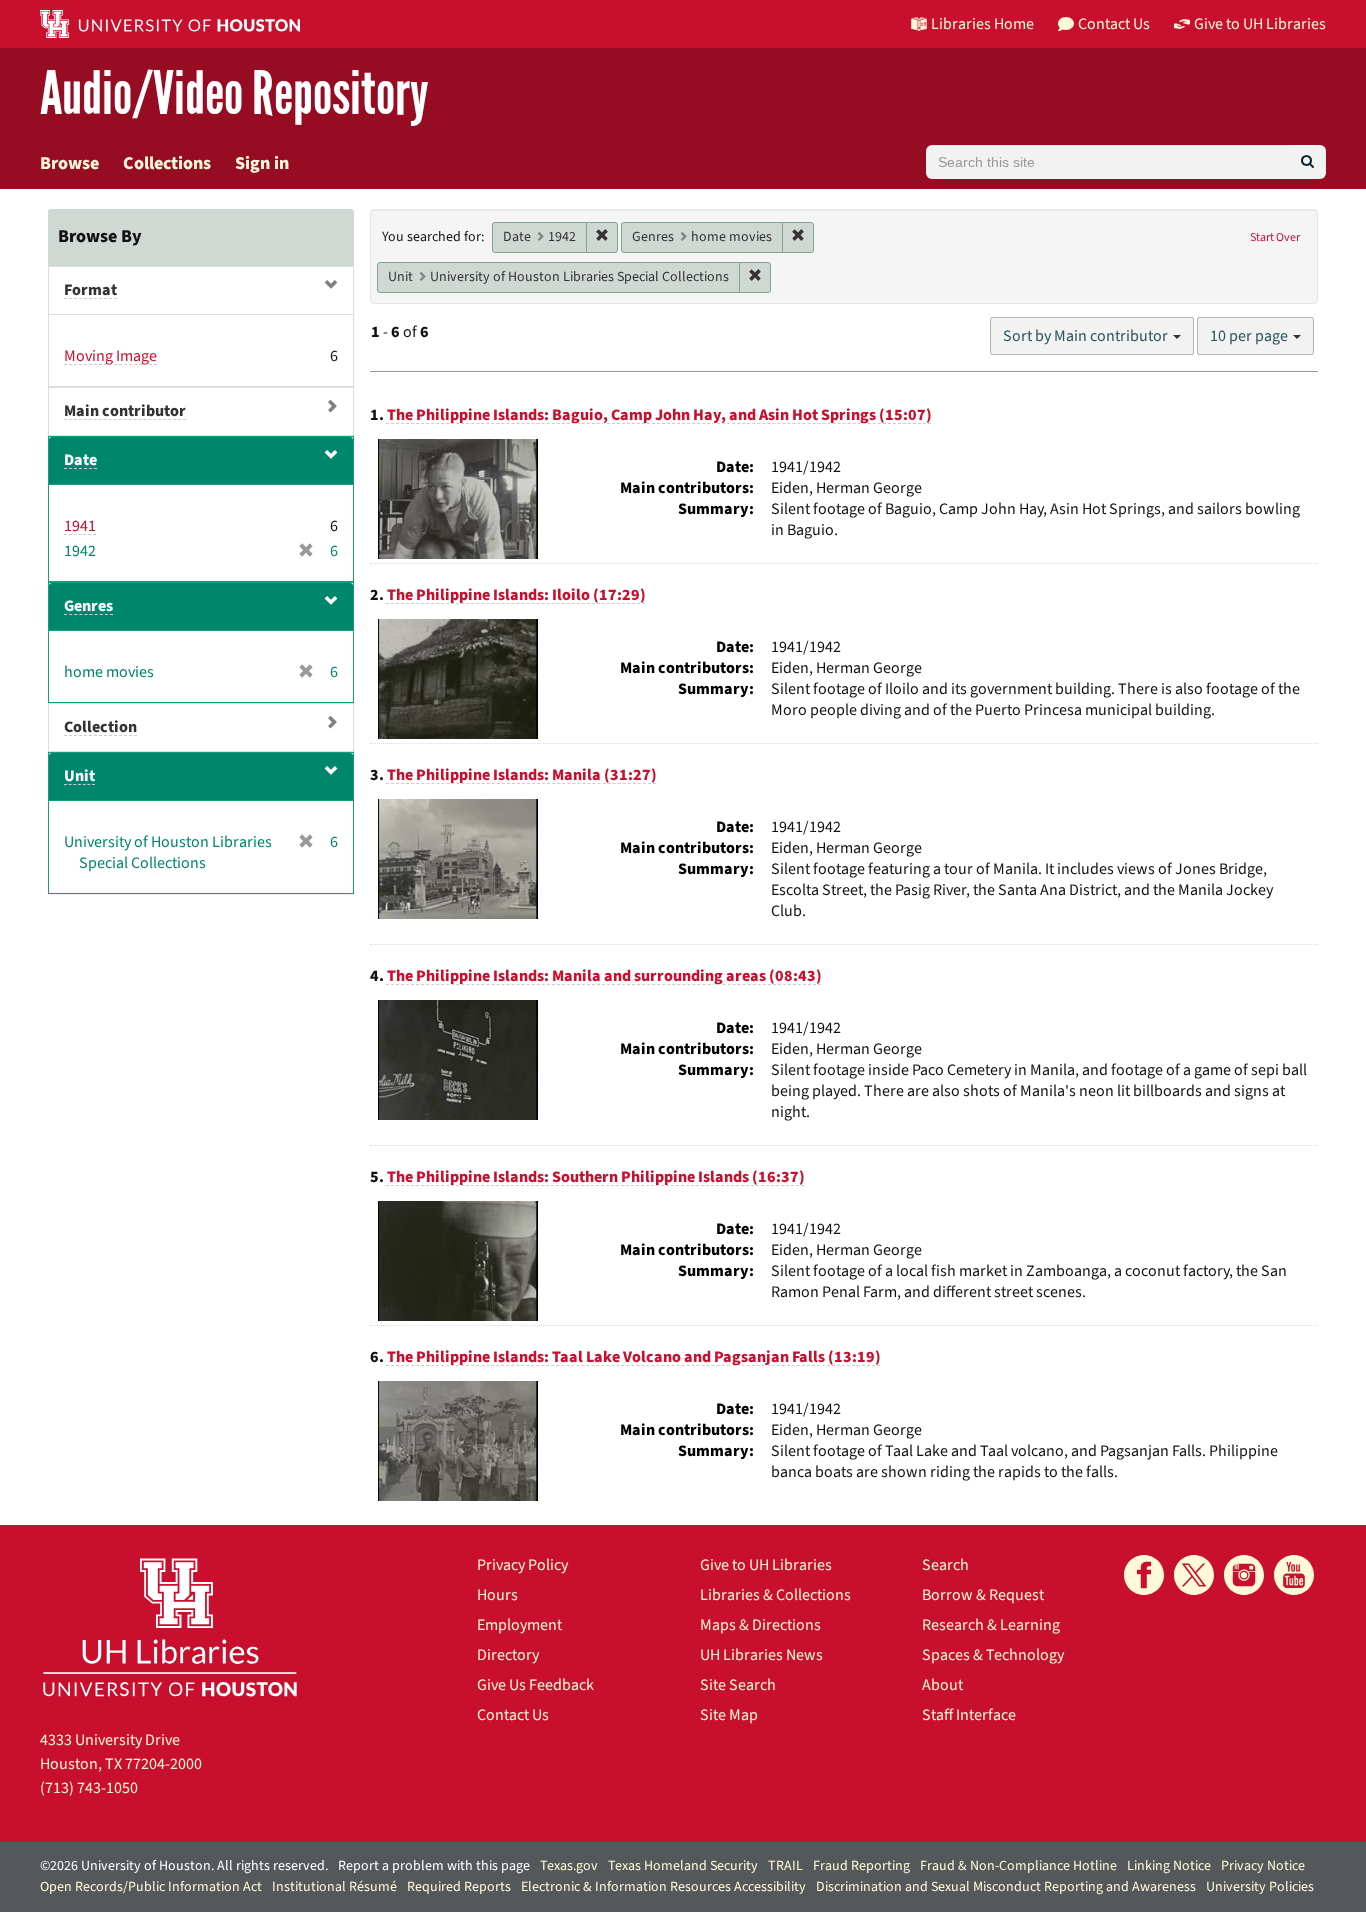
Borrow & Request (983, 1595)
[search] (1307, 162)
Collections (167, 163)
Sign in (262, 163)
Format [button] (90, 290)
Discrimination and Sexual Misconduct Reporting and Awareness (1006, 1887)
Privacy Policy (522, 1565)
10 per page (1250, 336)
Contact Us (513, 1715)
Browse (69, 163)
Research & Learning (991, 1625)
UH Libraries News (761, 1655)
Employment (519, 1625)
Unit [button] (79, 776)
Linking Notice (1169, 1866)
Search (945, 1565)
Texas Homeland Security (683, 1866)
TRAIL (785, 1866)
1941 (80, 526)
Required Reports (459, 1887)
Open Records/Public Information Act (151, 1887)
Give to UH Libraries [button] (1260, 24)
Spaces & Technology (993, 1655)
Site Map (729, 1715)
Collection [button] (100, 727)
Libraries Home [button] (982, 24)
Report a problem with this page (434, 1866)
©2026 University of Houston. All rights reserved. (184, 1866)
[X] (1194, 1575)
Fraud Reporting (861, 1866)
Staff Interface (969, 1715)
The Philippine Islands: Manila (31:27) (522, 775)
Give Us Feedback (535, 1685)
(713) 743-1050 (89, 1788)
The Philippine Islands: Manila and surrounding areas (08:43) (604, 976)
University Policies (1260, 1887)
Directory (508, 1655)
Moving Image (110, 356)
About (942, 1685)
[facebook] (1144, 1575)
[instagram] (1244, 1575)
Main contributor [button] (125, 411)
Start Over (1275, 237)
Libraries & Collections (775, 1595)
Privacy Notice (1263, 1866)
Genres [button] (88, 606)
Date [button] (80, 460)
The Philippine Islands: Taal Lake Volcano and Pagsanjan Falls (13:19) (634, 1357)
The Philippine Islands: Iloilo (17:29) (516, 595)
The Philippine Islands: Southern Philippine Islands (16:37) (596, 1177)
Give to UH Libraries (766, 1565)
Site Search (738, 1685)
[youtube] (1294, 1575)
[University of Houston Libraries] (170, 1626)
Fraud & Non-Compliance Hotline (1018, 1866)
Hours (497, 1595)
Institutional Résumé (334, 1887)
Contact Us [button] (1114, 24)
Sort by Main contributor (1087, 336)
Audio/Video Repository (234, 94)
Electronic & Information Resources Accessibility (663, 1887)
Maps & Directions (760, 1625)
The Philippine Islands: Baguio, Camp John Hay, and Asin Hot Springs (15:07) (659, 415)
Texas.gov (569, 1866)
